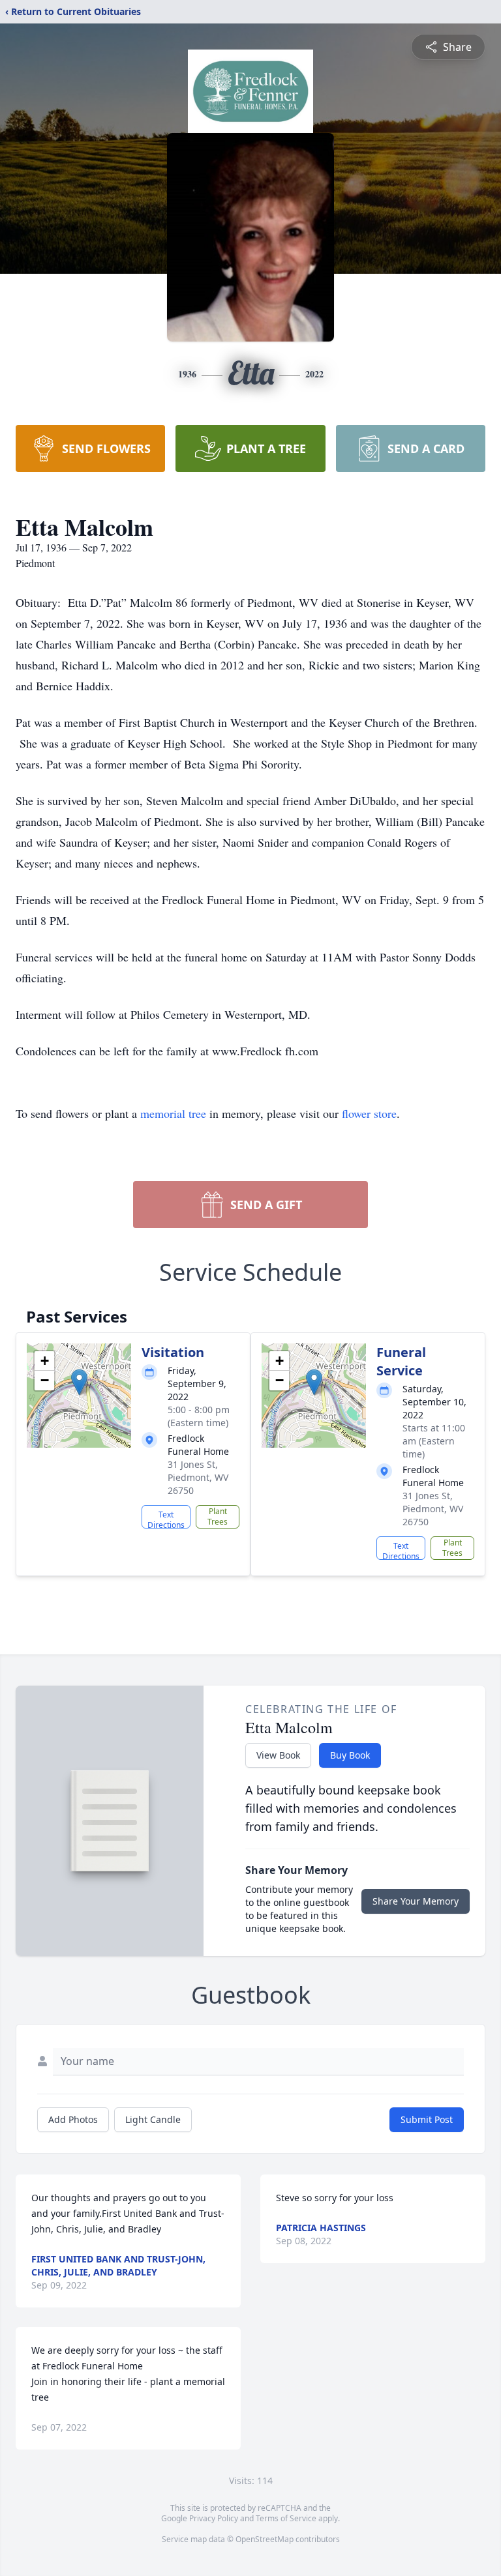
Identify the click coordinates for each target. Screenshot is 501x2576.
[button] (79, 1382)
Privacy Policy (214, 2518)
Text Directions (166, 1519)
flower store (369, 1113)
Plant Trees (218, 1516)
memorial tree (173, 1113)
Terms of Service (286, 2518)
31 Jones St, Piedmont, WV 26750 (198, 1477)
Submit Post (427, 2119)
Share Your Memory (416, 1901)
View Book (278, 1755)
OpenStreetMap (265, 2539)
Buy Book (350, 1755)
